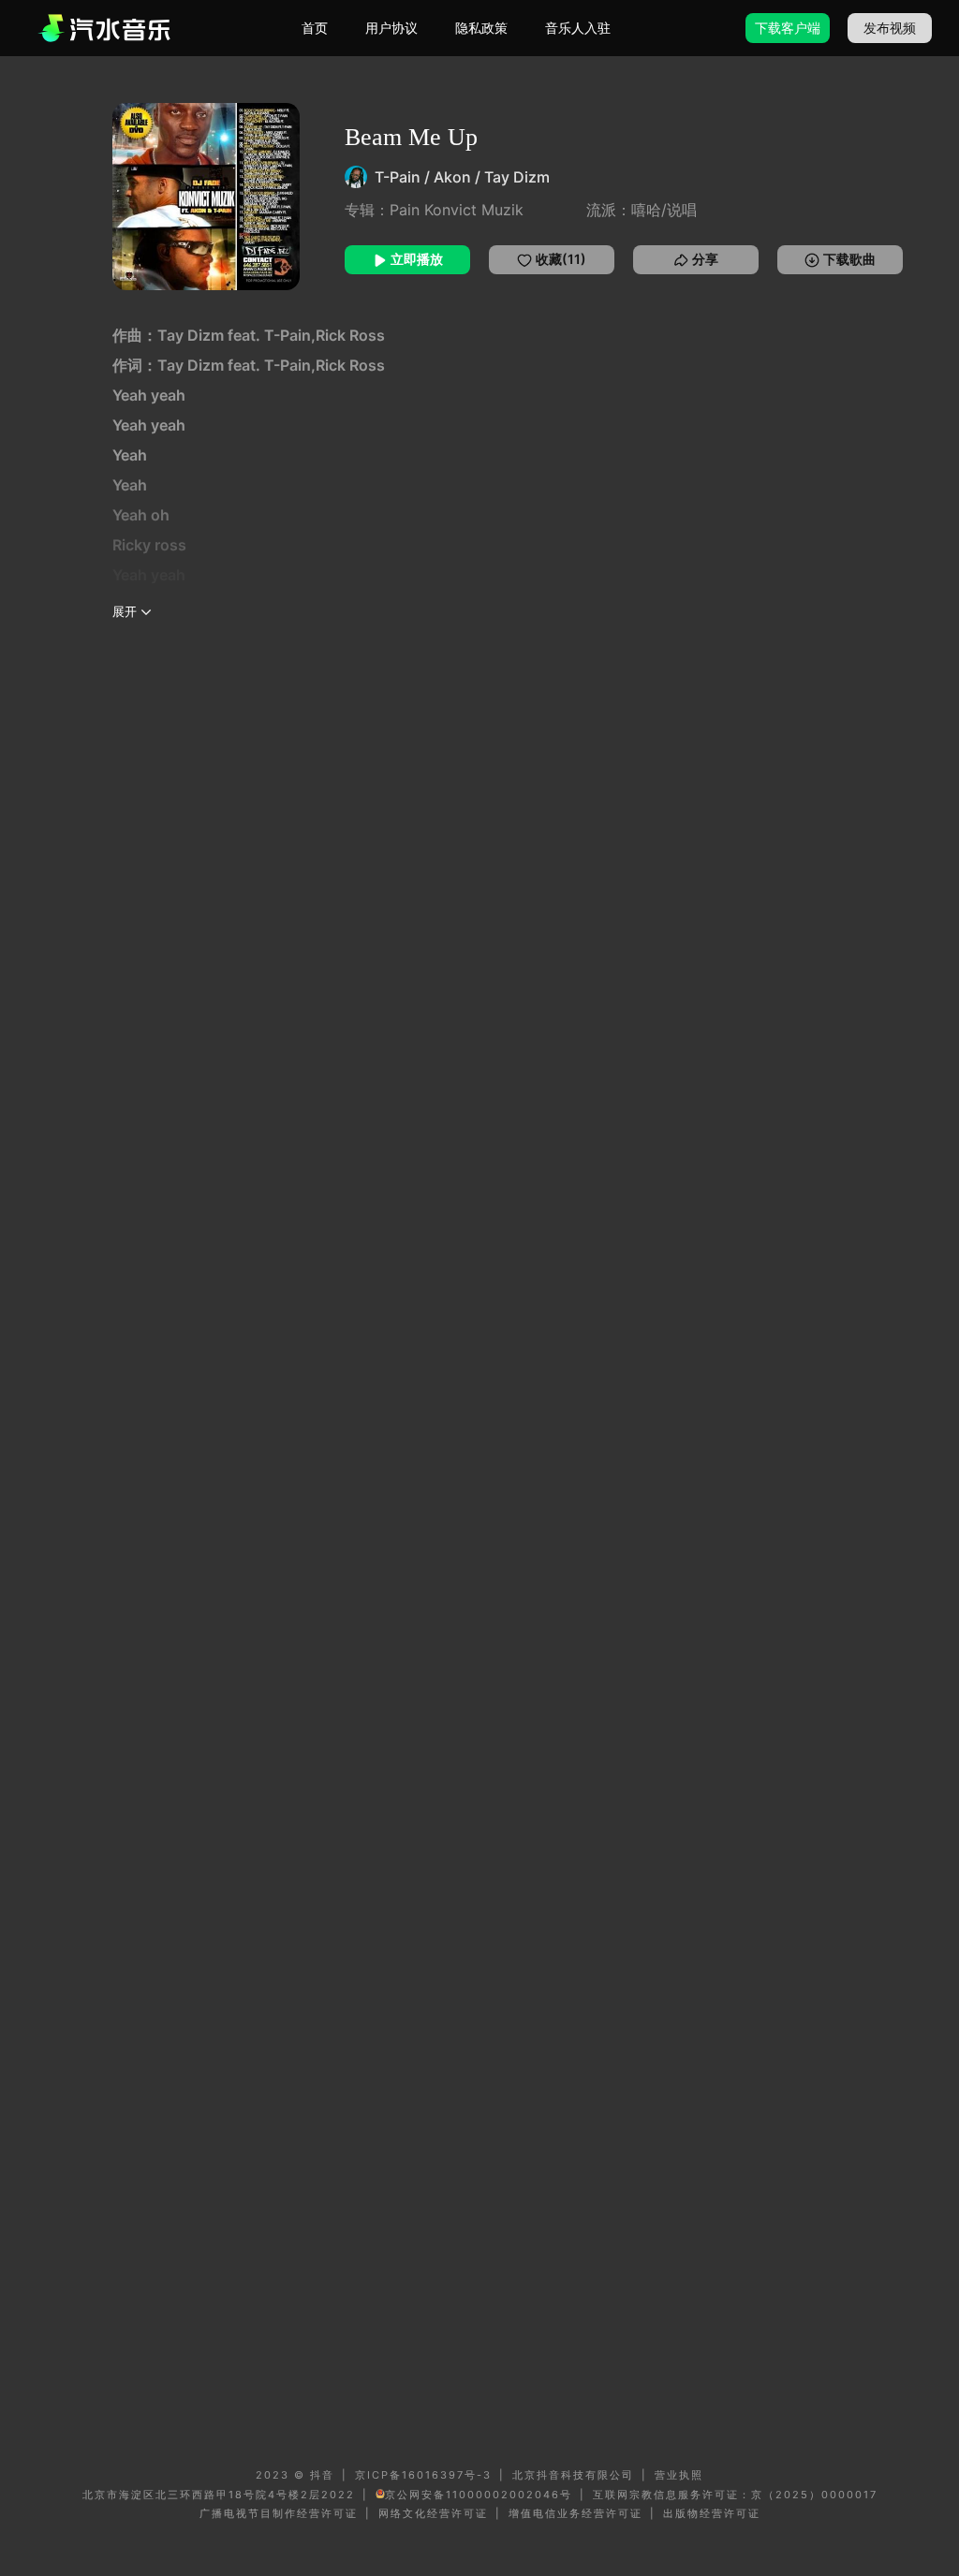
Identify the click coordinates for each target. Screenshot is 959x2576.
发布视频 (890, 28)
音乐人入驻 (578, 28)
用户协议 (391, 28)
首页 (315, 28)
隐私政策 (481, 28)
